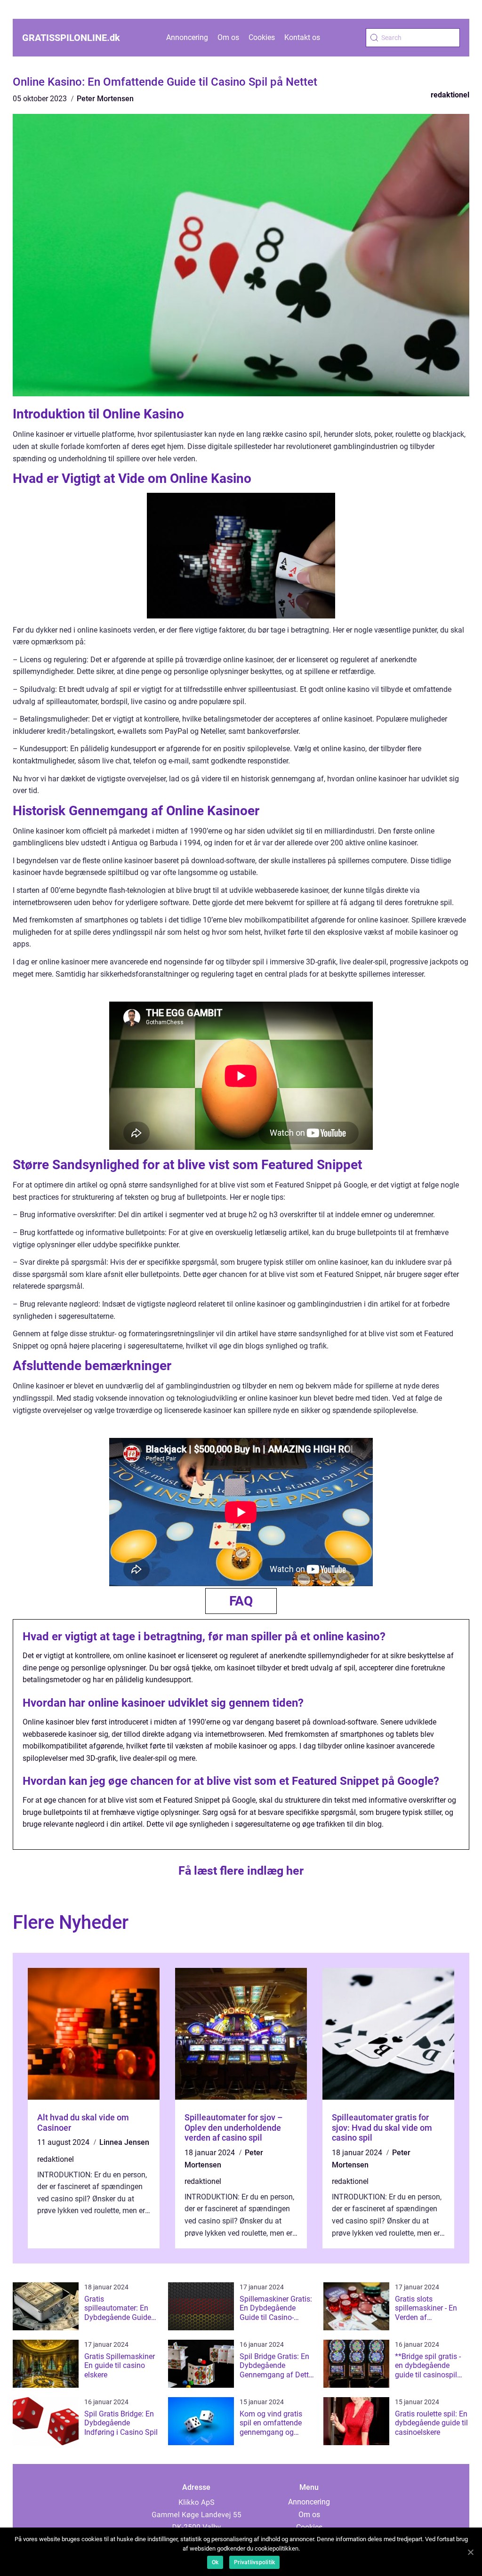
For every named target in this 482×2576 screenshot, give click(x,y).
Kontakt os (302, 37)
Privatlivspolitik (254, 2562)
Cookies (262, 37)
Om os (228, 37)
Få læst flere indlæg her (241, 1871)
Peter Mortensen (105, 99)
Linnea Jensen (124, 2142)
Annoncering (187, 37)
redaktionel (450, 95)
